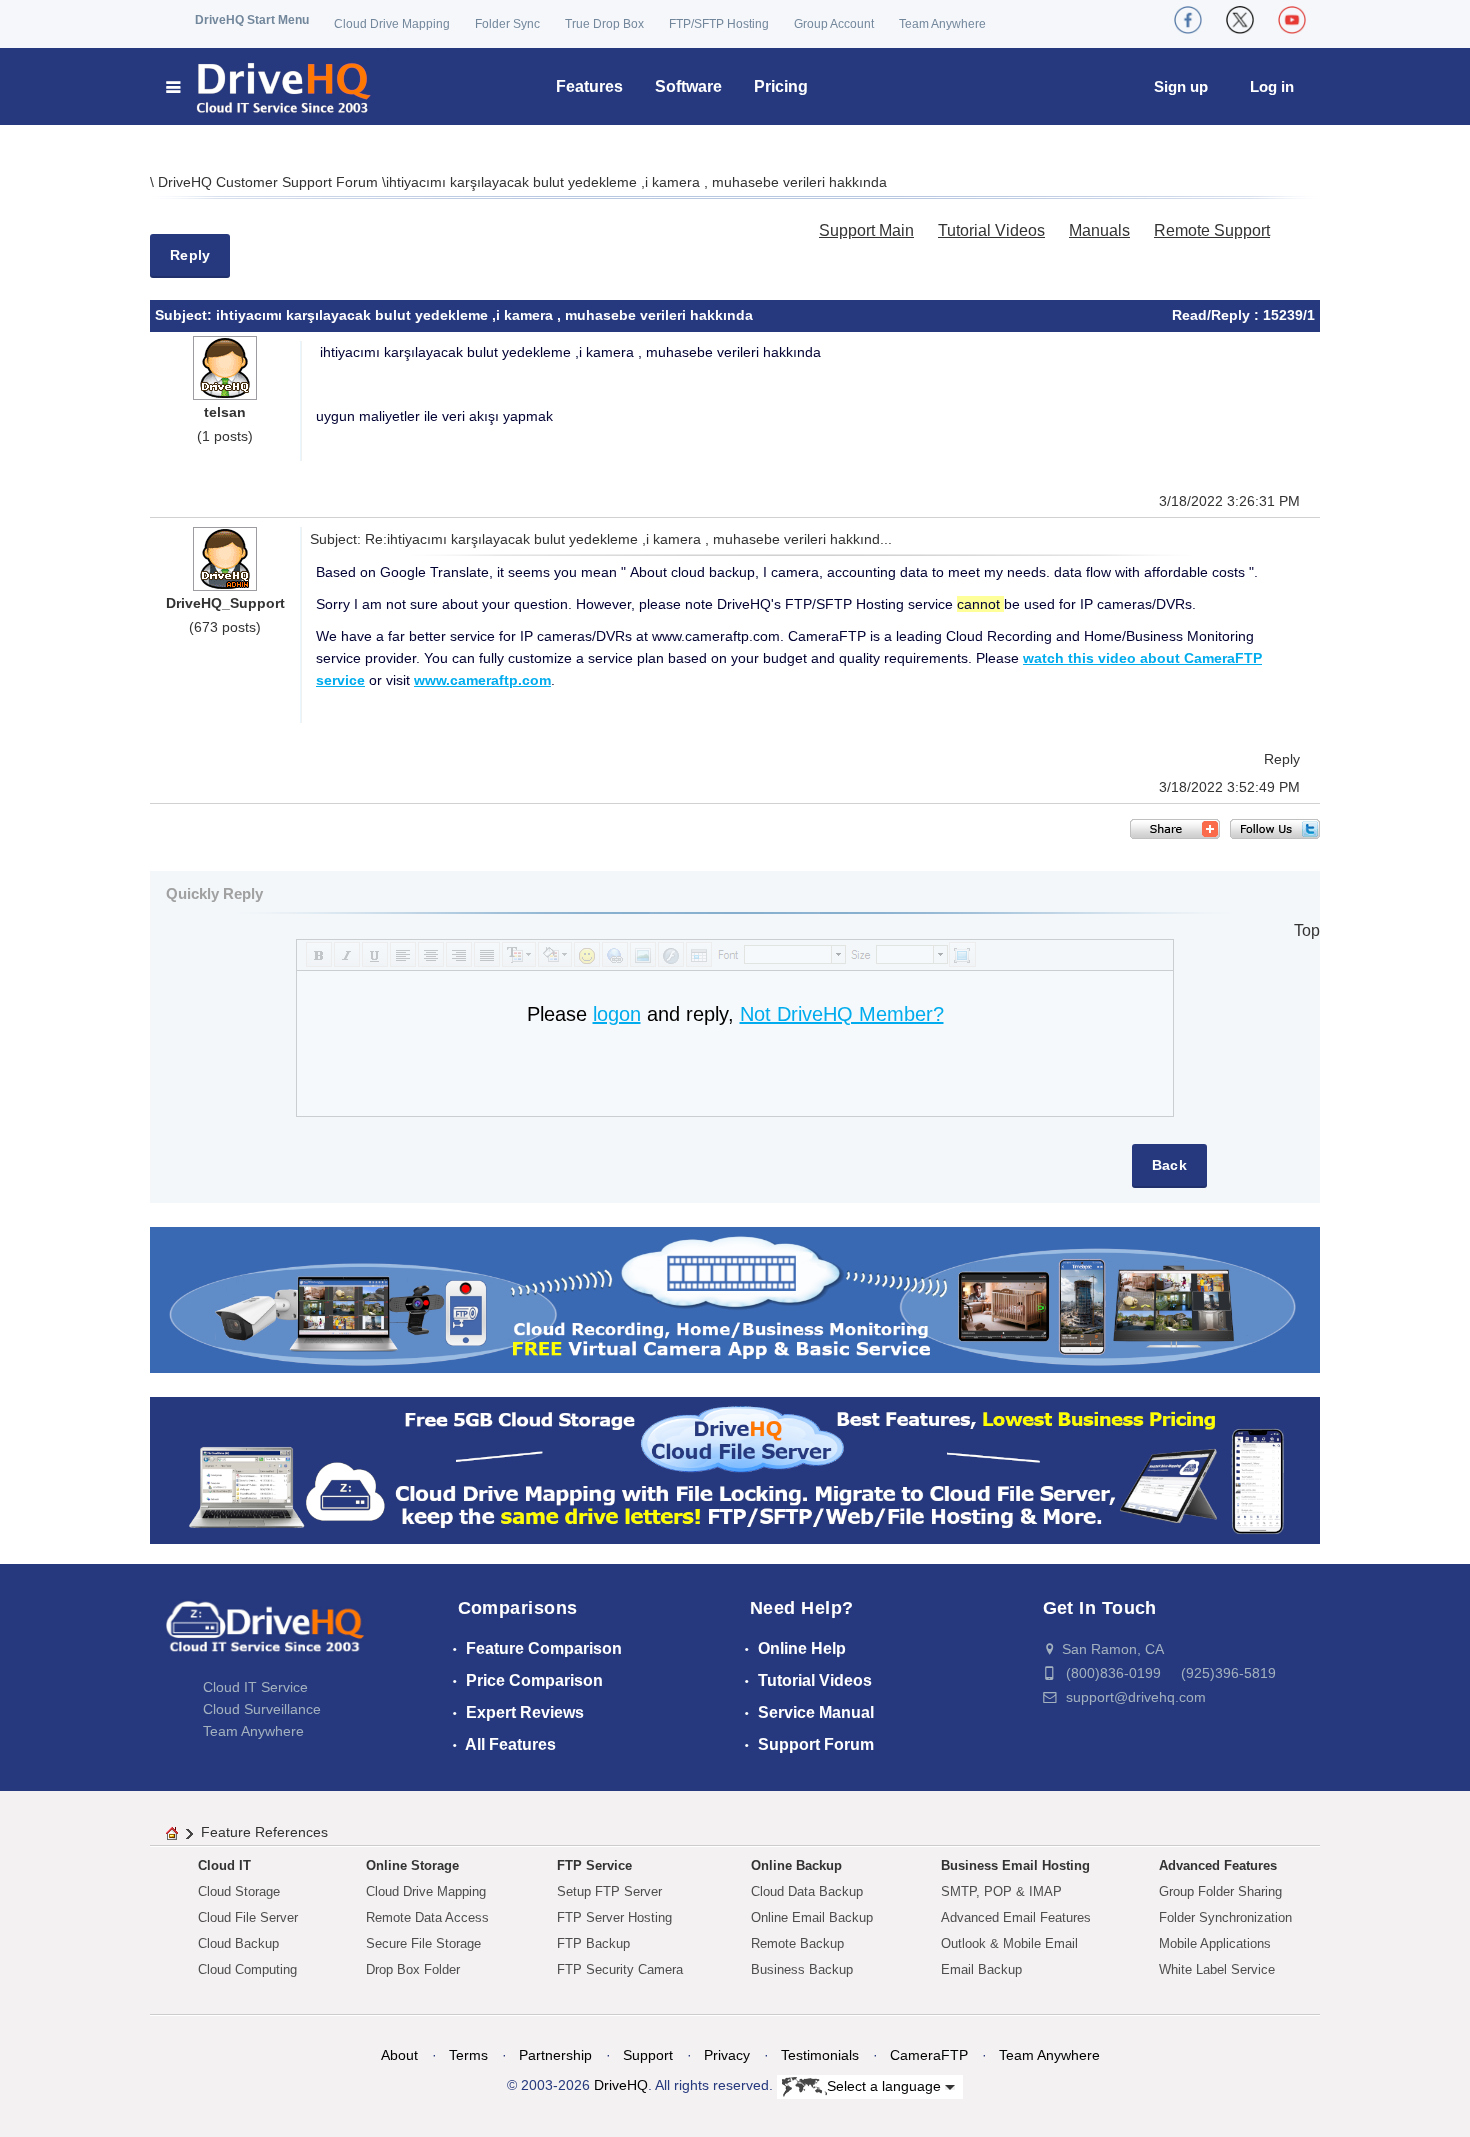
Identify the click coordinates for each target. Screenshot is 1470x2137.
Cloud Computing (247, 1969)
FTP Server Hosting (614, 1917)
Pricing (781, 86)
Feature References (264, 1832)
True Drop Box (604, 24)
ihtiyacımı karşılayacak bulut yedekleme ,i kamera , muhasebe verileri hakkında (636, 182)
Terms (468, 2055)
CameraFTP (929, 2055)
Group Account (834, 24)
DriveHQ (621, 2085)
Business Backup (802, 1969)
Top (1307, 930)
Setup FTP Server (609, 1891)
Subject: (185, 315)
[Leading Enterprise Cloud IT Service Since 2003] (735, 1469)
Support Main (866, 230)
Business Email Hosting (1015, 1865)
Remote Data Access (427, 1917)
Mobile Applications (1215, 1943)
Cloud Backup (238, 1943)
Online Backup (796, 1865)
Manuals (1099, 230)
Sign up (1181, 86)
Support (648, 2055)
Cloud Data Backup (807, 1891)
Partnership (555, 2055)
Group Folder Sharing (1220, 1891)
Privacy (727, 2055)
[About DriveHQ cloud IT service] (265, 1636)
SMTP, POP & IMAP (1001, 1891)
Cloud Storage (239, 1891)
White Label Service (1217, 1969)
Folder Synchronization (1225, 1917)
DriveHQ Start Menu (252, 20)
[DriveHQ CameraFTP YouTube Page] (1292, 20)
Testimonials (820, 2055)
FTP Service (594, 1865)
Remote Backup (797, 1943)
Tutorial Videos (991, 230)
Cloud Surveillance (262, 1709)
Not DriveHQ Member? (842, 1014)
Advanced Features (1218, 1865)
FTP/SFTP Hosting (719, 24)
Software (688, 86)
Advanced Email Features (1016, 1917)
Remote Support (1212, 230)
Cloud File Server (248, 1917)
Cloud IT (224, 1865)
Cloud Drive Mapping (392, 24)
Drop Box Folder (413, 1969)
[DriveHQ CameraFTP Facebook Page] (1188, 20)
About (399, 2055)
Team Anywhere (942, 24)
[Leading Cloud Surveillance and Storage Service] (735, 1298)
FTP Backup (593, 1943)
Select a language (886, 2085)
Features (589, 86)
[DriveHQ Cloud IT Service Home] (269, 86)
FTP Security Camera (620, 1969)
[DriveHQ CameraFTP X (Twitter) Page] (1240, 20)
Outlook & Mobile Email (1009, 1943)
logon (617, 1014)
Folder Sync (507, 24)
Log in (1272, 86)
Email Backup (981, 1969)
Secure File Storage (423, 1943)
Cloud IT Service (255, 1687)
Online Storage (412, 1865)
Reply (190, 255)
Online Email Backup (812, 1917)
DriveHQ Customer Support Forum (270, 182)
